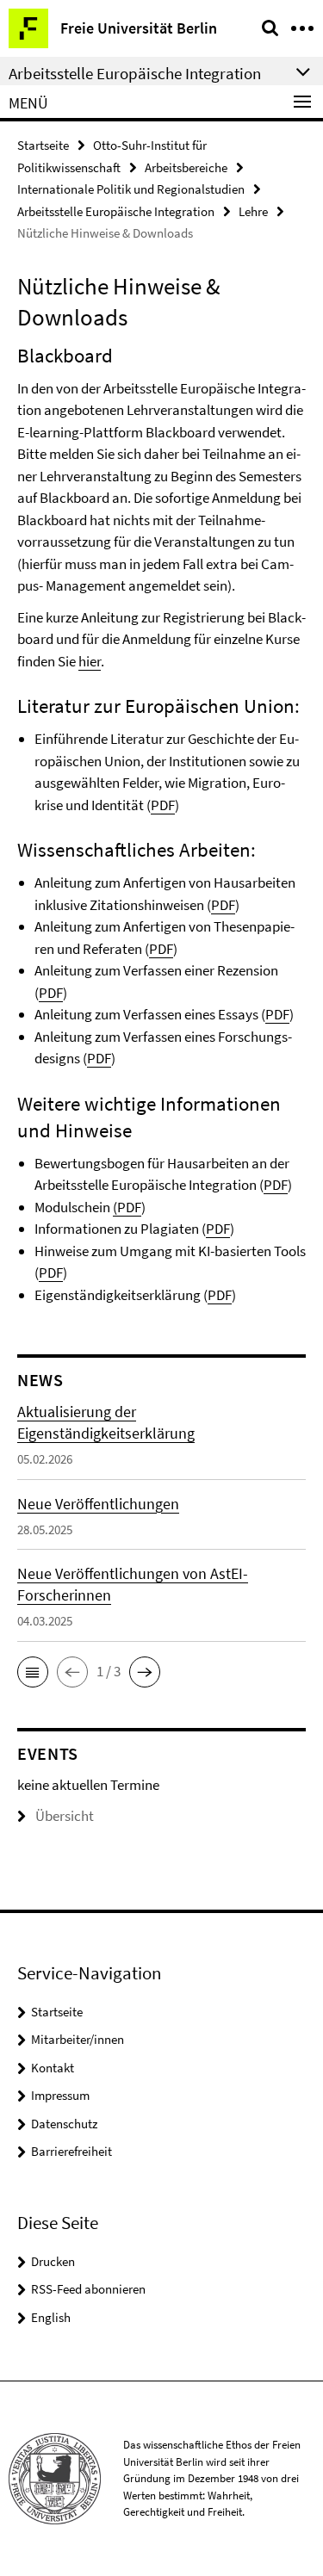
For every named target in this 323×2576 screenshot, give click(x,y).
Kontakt (53, 2068)
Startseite (43, 145)
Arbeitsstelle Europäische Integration (116, 211)
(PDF (127, 1207)
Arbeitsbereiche (186, 167)
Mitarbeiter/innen (78, 2039)
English (51, 2317)
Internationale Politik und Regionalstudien (131, 189)
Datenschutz (64, 2124)
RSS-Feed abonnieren (88, 2289)
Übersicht (65, 1816)
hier (90, 661)
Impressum (60, 2095)
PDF (163, 805)
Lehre (253, 211)
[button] (33, 1672)
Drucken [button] (53, 2261)
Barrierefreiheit (71, 2151)
